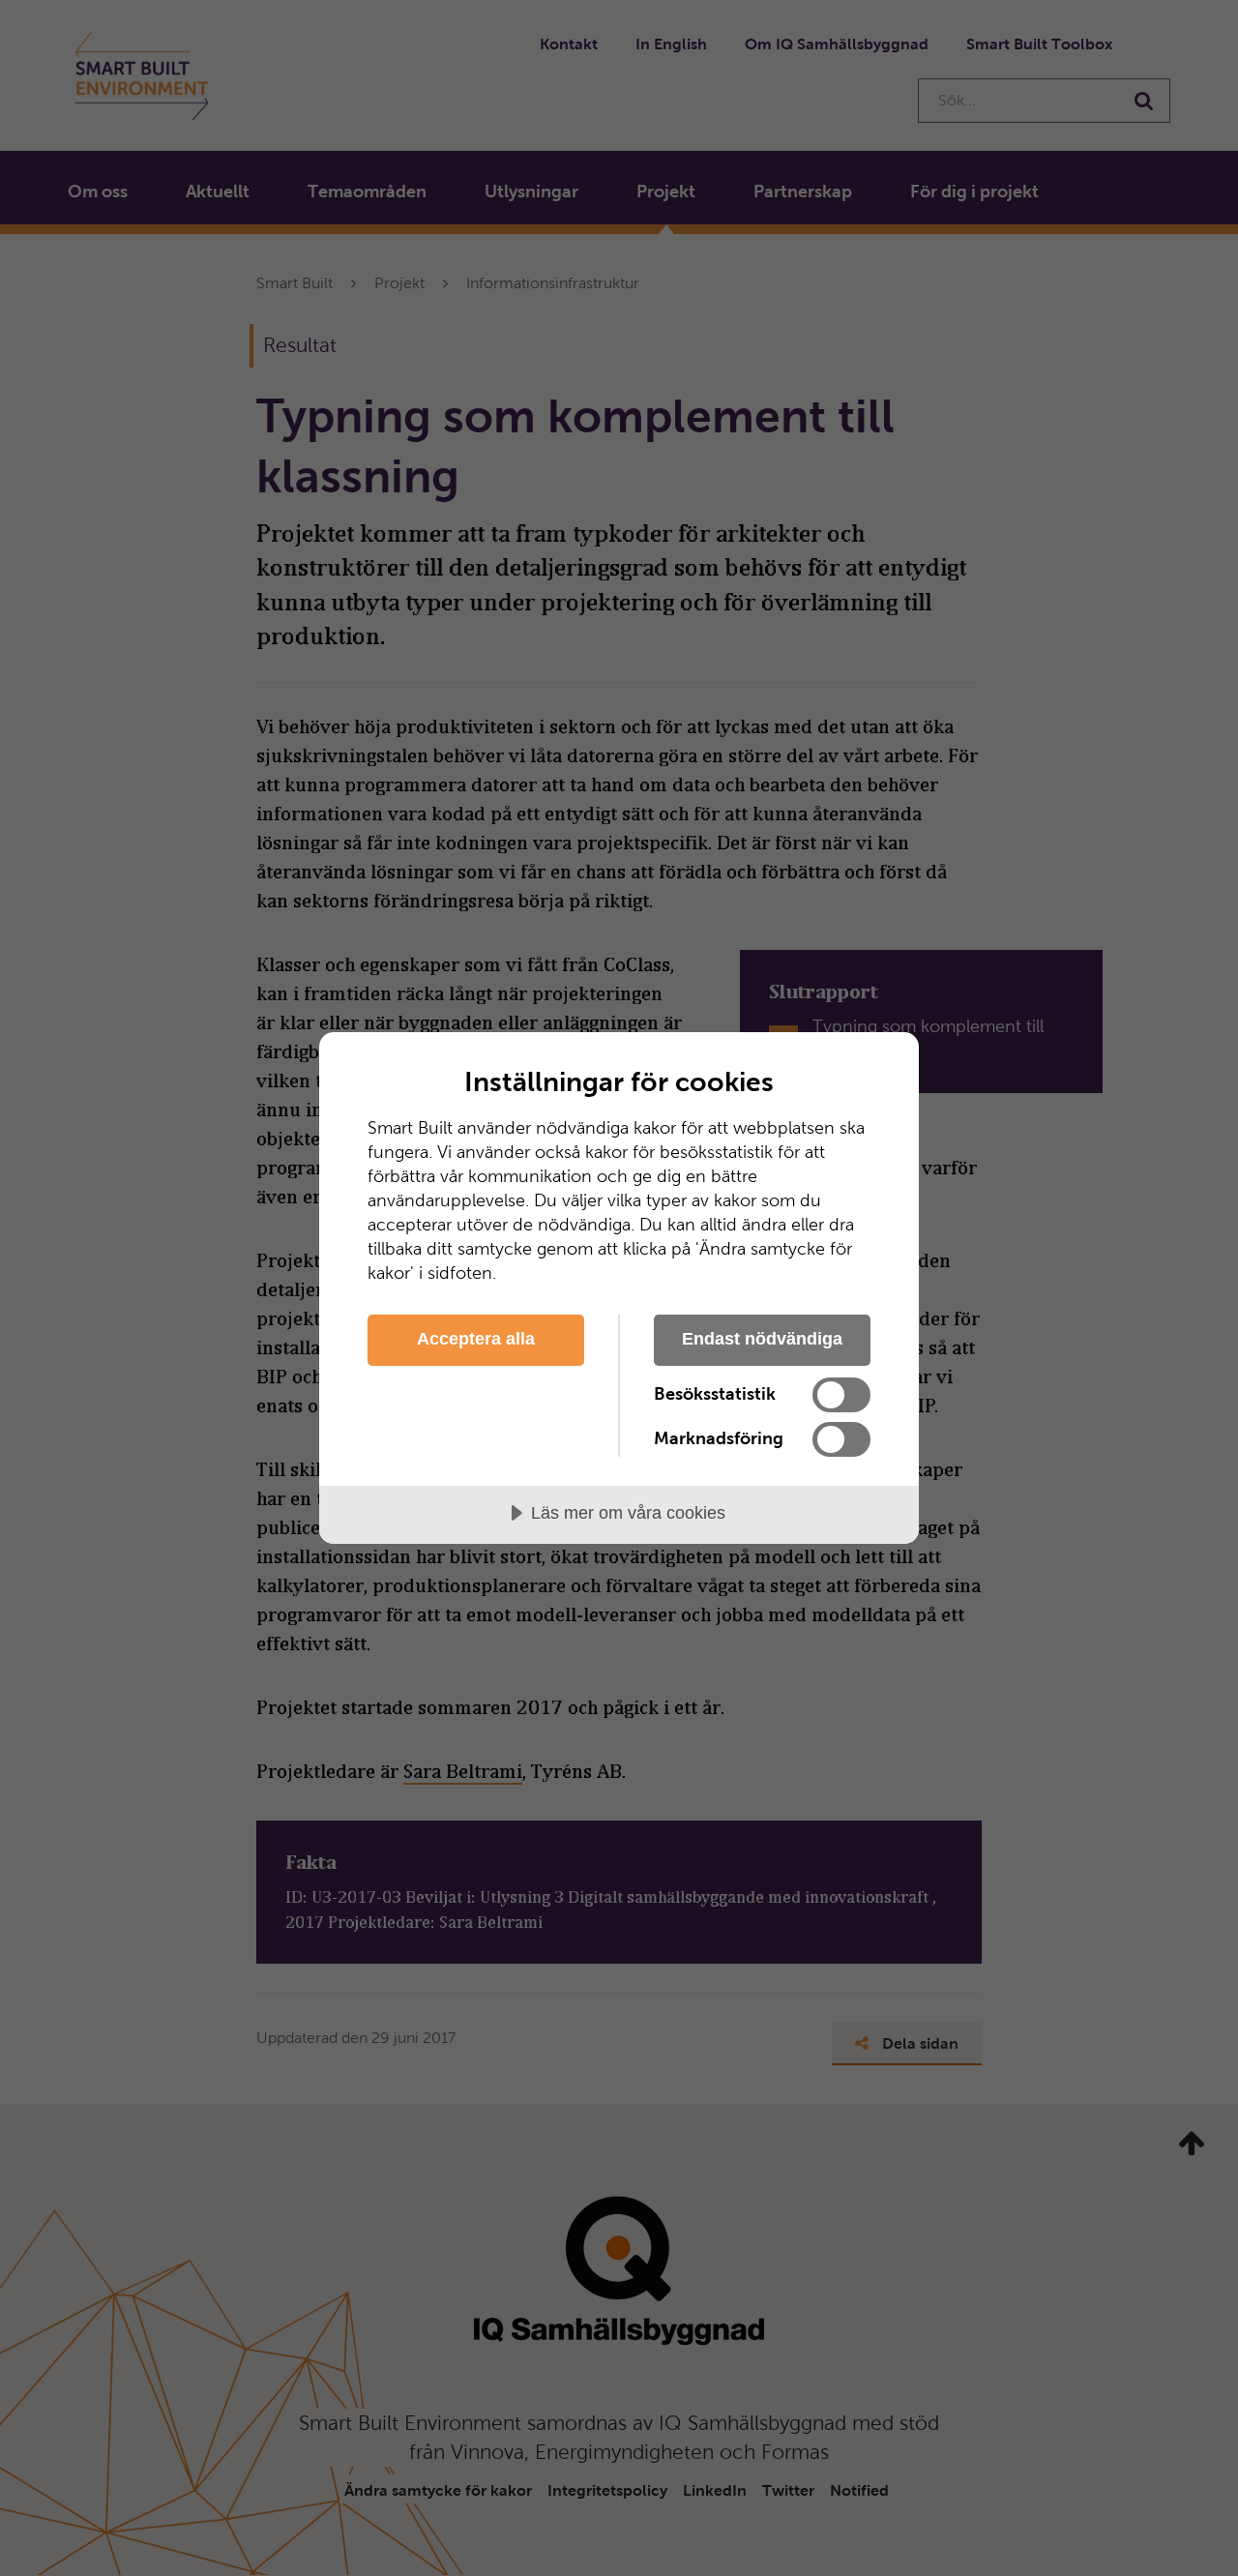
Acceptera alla (476, 1339)
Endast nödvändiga (762, 1339)
